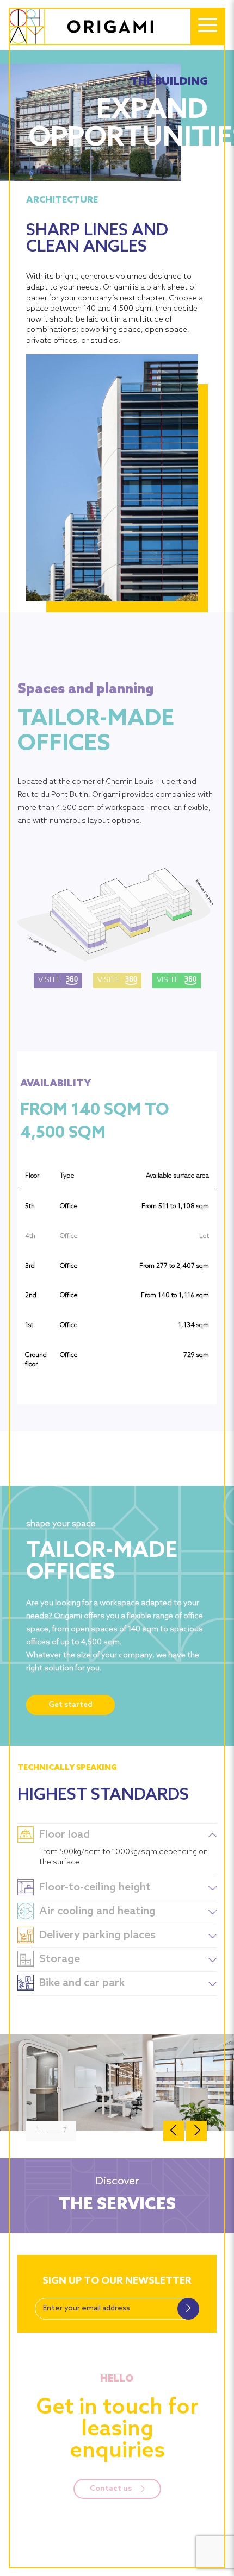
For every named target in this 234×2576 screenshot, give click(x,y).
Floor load (64, 1835)
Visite (49, 980)
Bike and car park (82, 1983)
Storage (60, 1959)
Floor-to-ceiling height (95, 1888)
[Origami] (93, 27)
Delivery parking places (97, 1936)
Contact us (112, 2489)
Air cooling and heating (97, 1912)
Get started (70, 1705)
